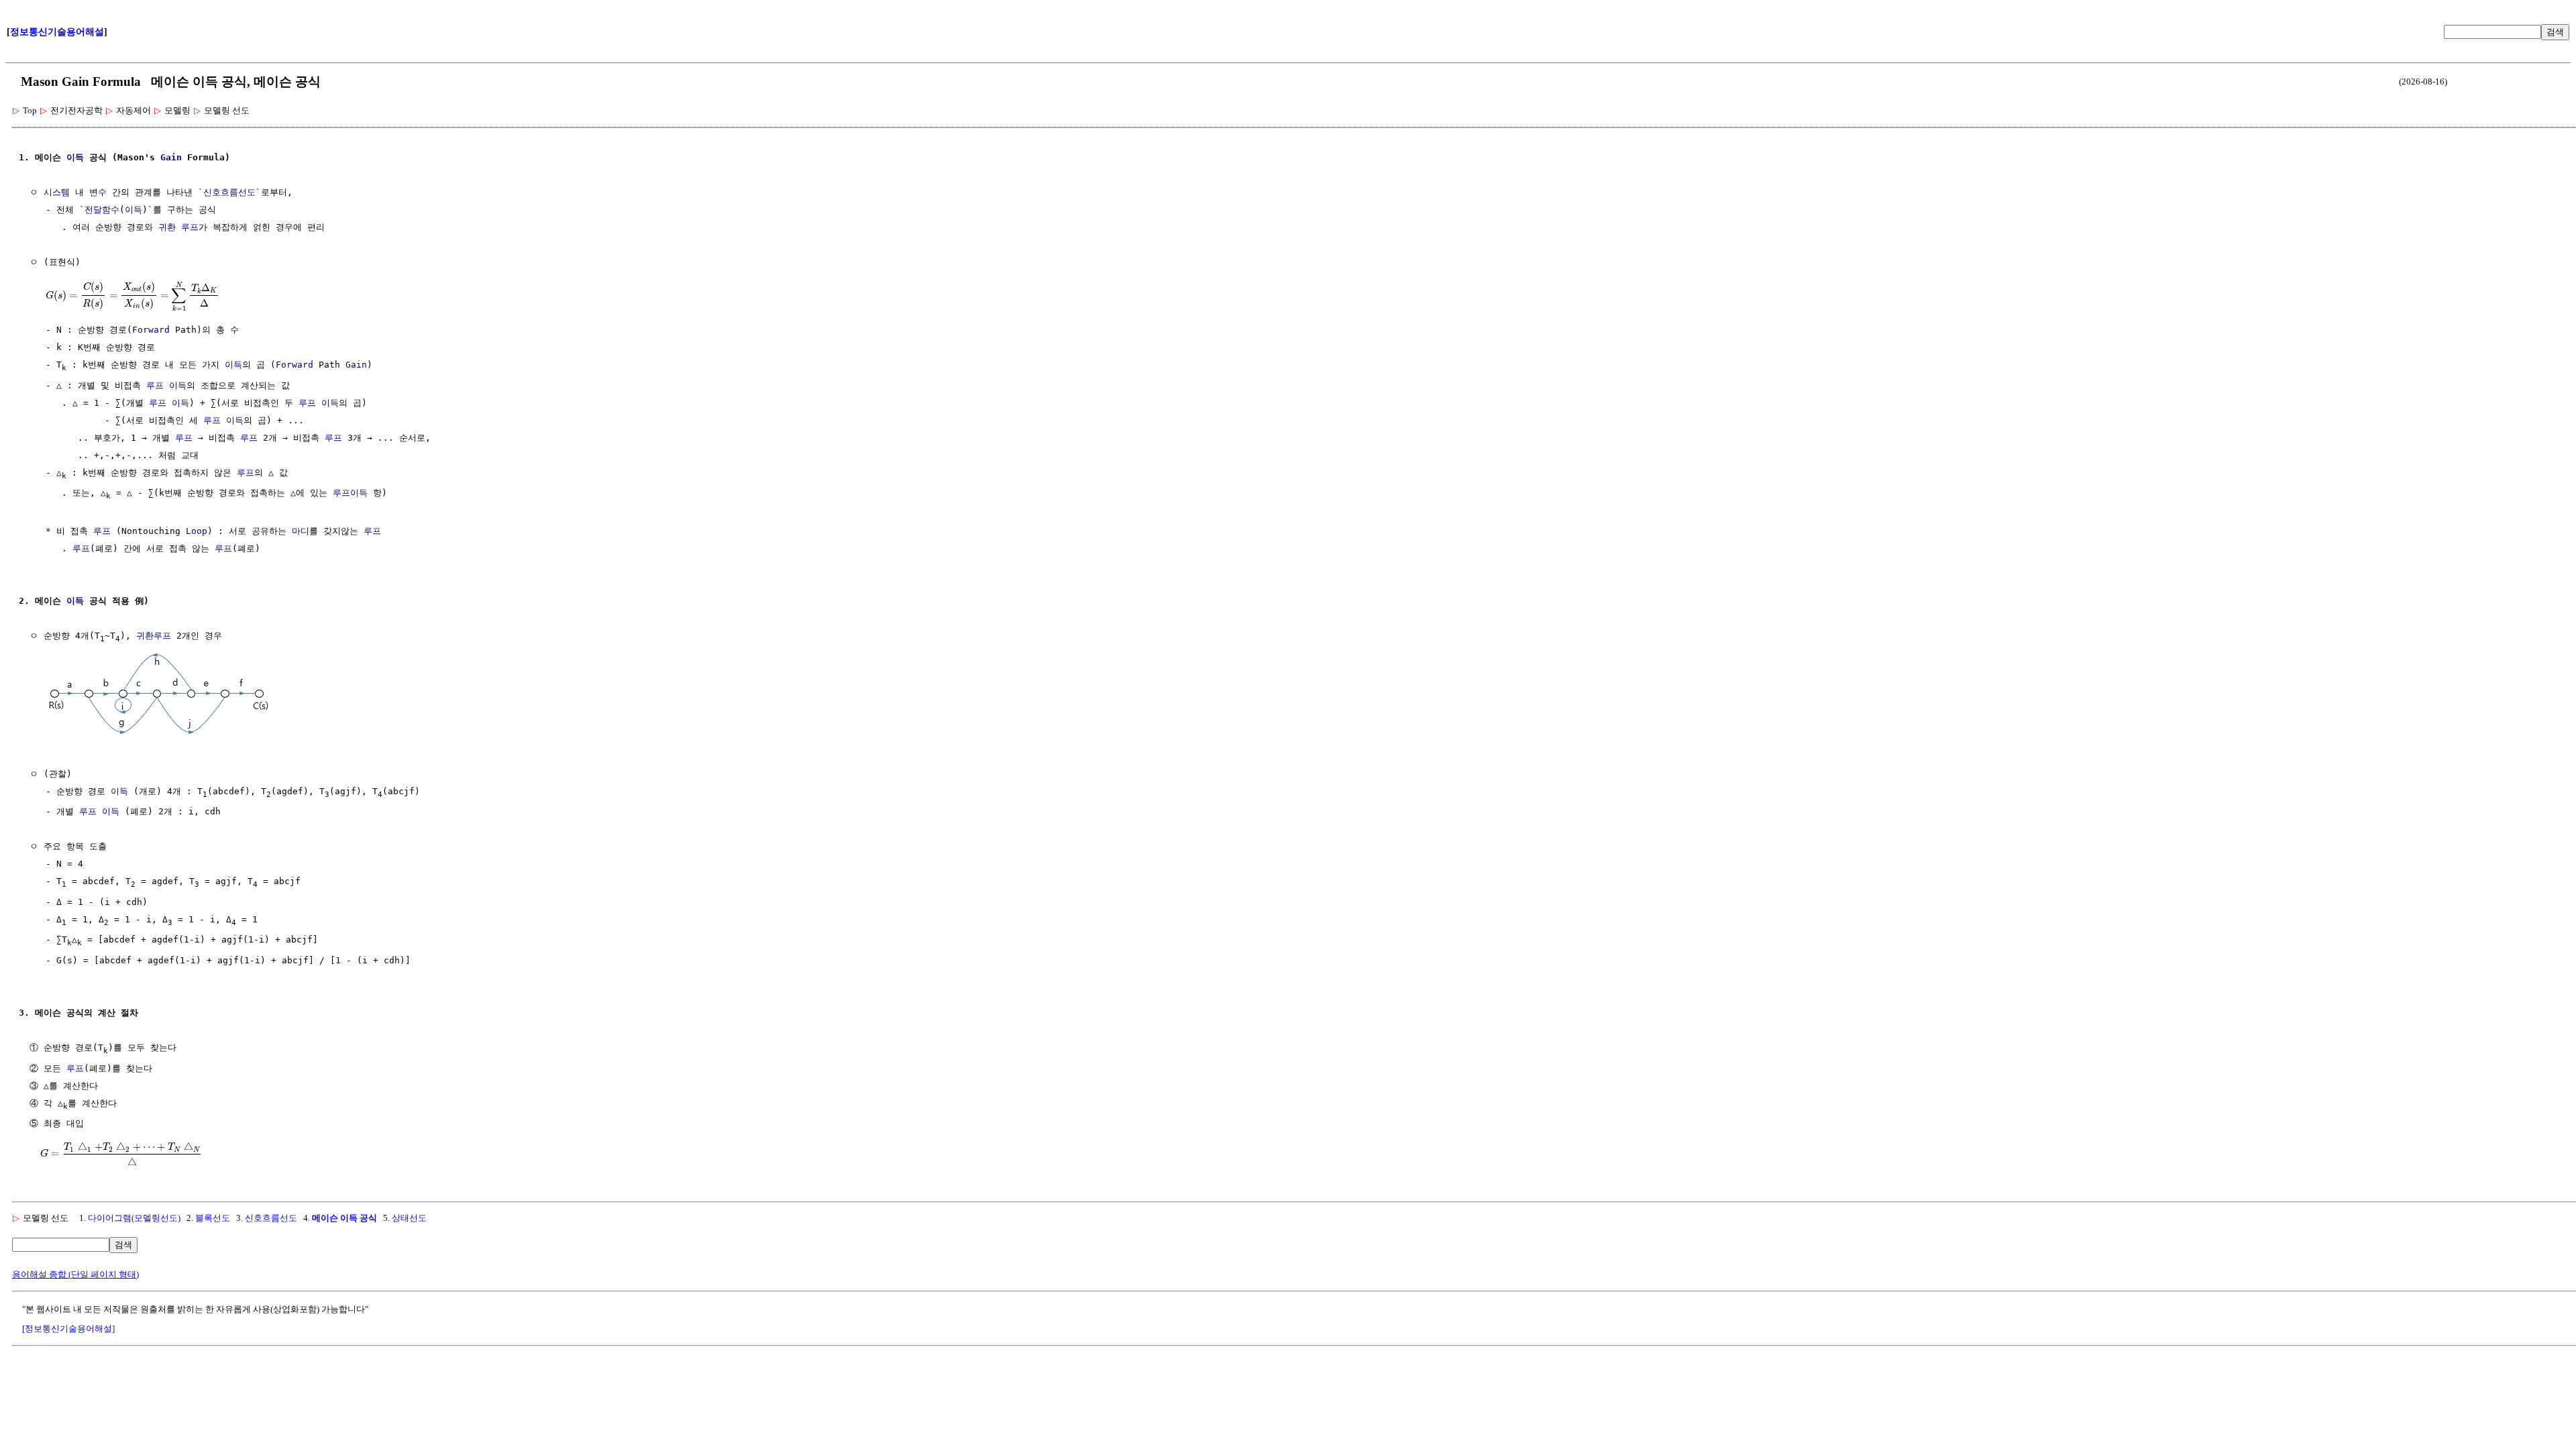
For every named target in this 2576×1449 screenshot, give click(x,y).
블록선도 (213, 1218)
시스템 (57, 192)
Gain (171, 157)
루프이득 (350, 493)
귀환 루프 (178, 227)
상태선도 (409, 1218)
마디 (301, 531)
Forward (151, 330)
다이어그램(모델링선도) (134, 1218)
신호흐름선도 (229, 192)
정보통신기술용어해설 (57, 32)
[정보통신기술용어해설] (68, 1329)
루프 (184, 438)
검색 (2555, 32)
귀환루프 (154, 636)
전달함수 (102, 210)
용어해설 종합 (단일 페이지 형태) (75, 1274)
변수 (98, 192)
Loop (197, 531)
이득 (75, 157)
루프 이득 (166, 385)
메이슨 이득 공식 (344, 1218)
